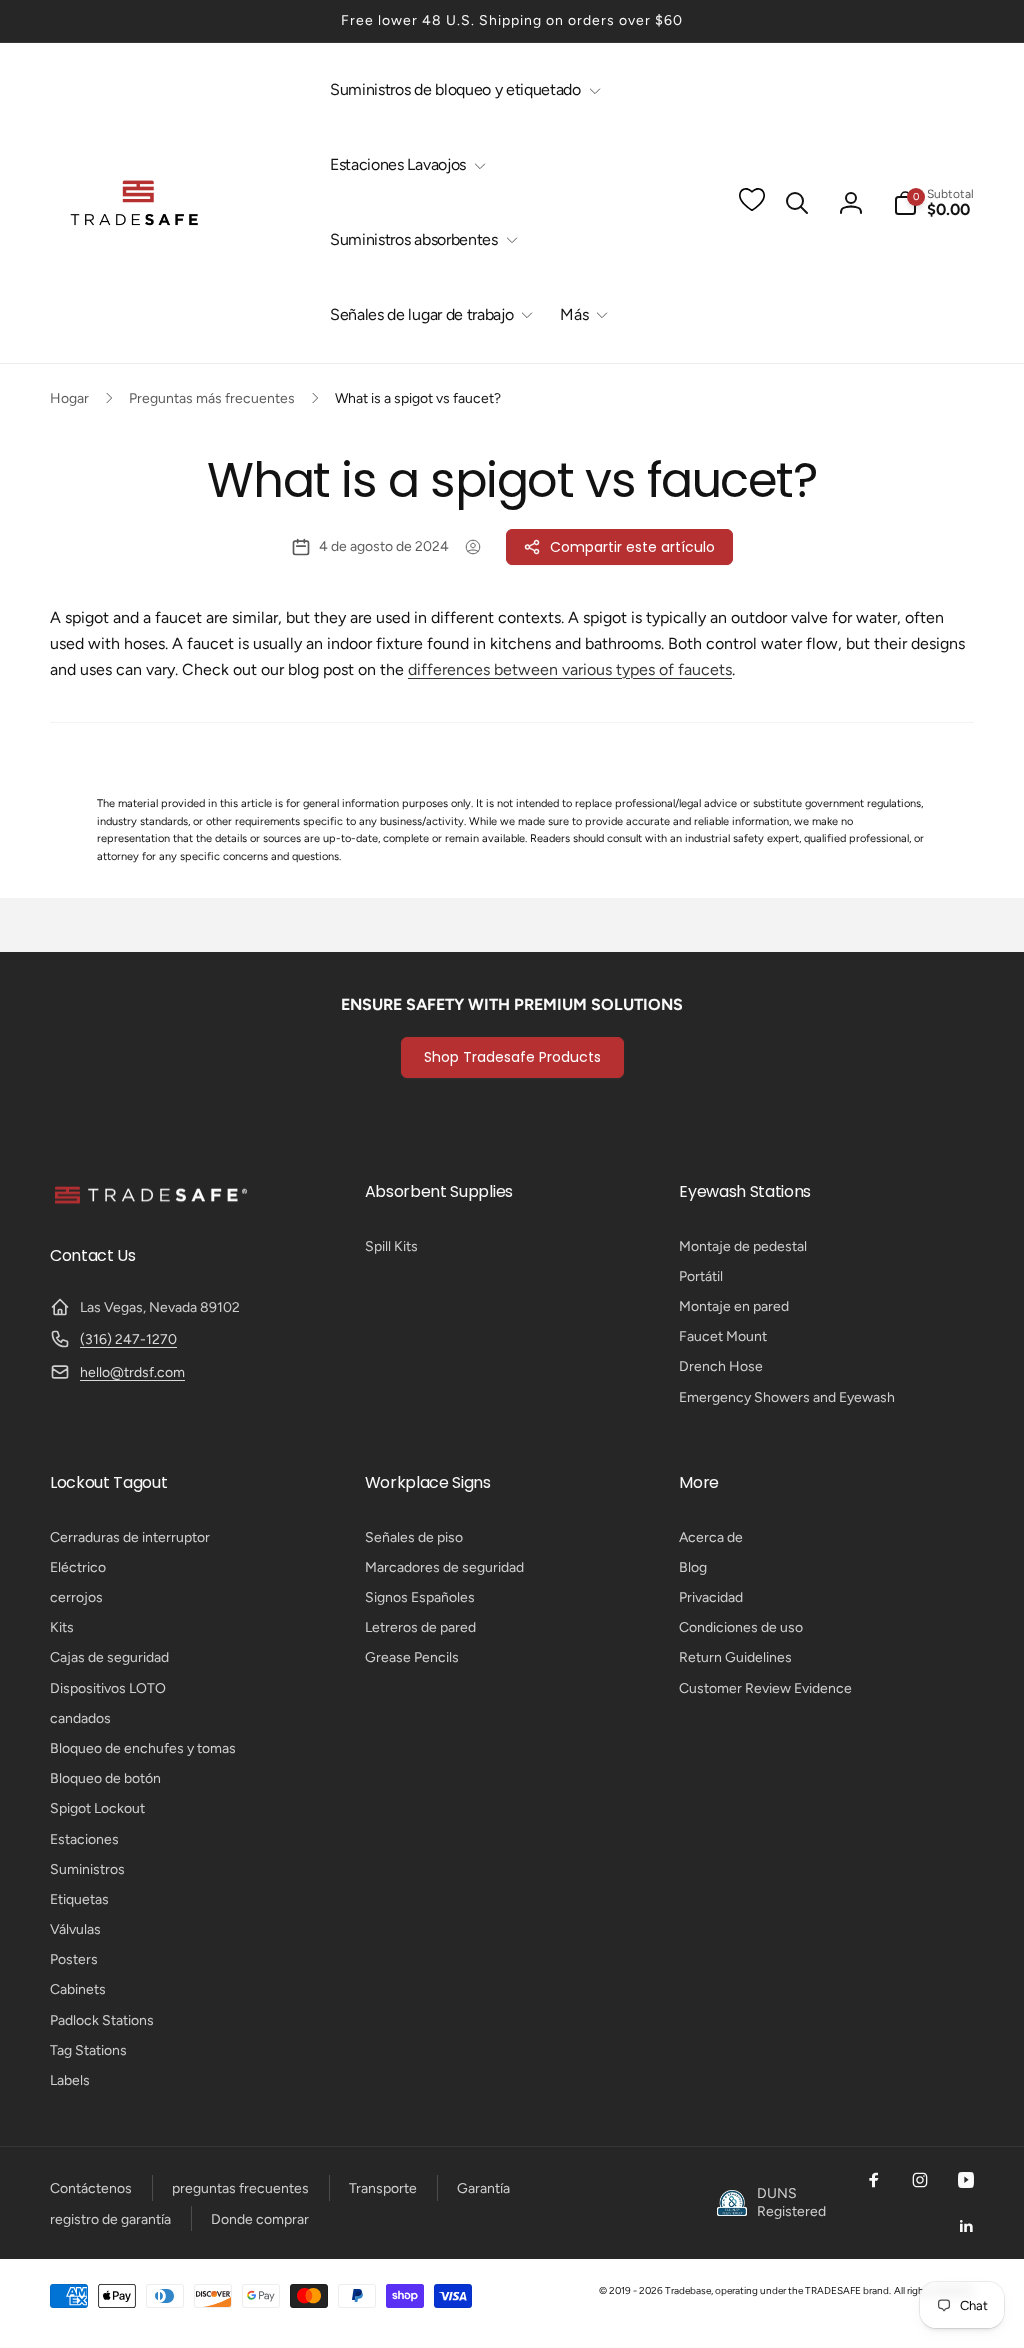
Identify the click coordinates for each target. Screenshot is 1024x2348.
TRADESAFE (833, 2290)
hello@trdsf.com (132, 1372)
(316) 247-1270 (128, 1339)
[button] (461, 90)
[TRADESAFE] (150, 1202)
